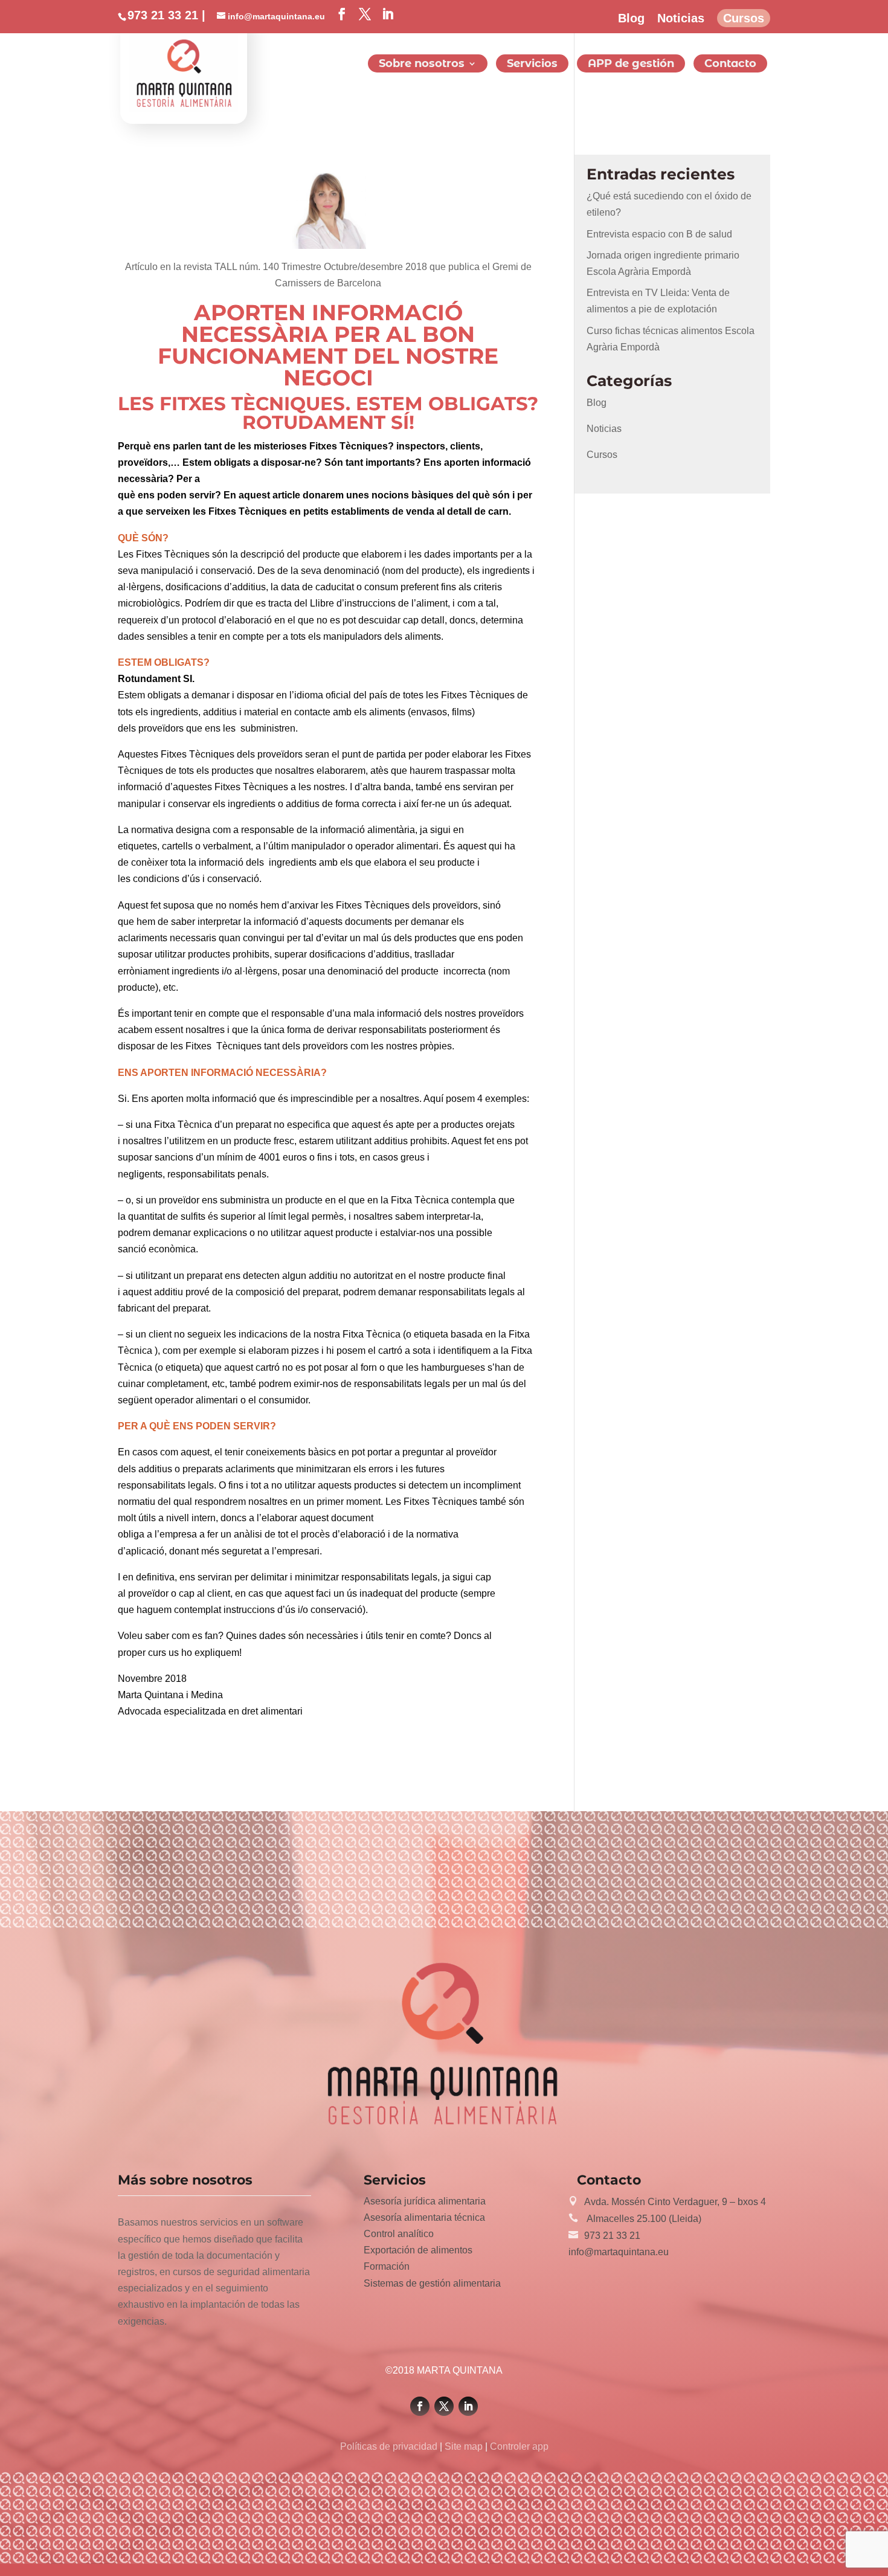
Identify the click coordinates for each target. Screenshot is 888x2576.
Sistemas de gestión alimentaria (432, 2283)
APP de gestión (631, 65)
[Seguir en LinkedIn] (468, 2406)
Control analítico (399, 2234)
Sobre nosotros (422, 65)
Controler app (518, 2446)
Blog (631, 18)
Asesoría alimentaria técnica (424, 2217)
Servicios (532, 65)
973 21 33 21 (612, 2236)
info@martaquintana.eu (619, 2252)
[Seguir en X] (444, 2406)
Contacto (730, 65)
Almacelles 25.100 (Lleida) (643, 2219)
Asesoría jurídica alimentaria (425, 2201)
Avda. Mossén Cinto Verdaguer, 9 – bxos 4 (675, 2202)
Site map (464, 2446)
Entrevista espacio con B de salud (659, 234)
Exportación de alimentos (418, 2250)
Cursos (744, 18)
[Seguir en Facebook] (420, 2406)
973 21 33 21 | (166, 15)
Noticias (681, 18)
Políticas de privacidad (390, 2446)
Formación (387, 2266)
